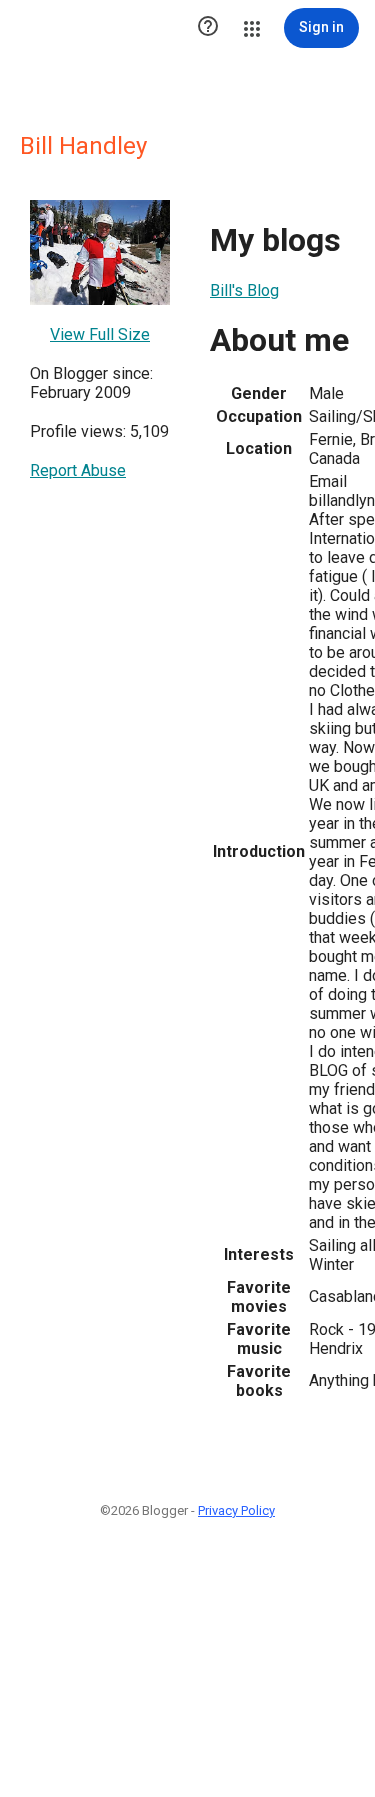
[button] (208, 28)
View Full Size (100, 334)
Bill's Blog (244, 290)
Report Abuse (78, 470)
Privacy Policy (236, 1510)
